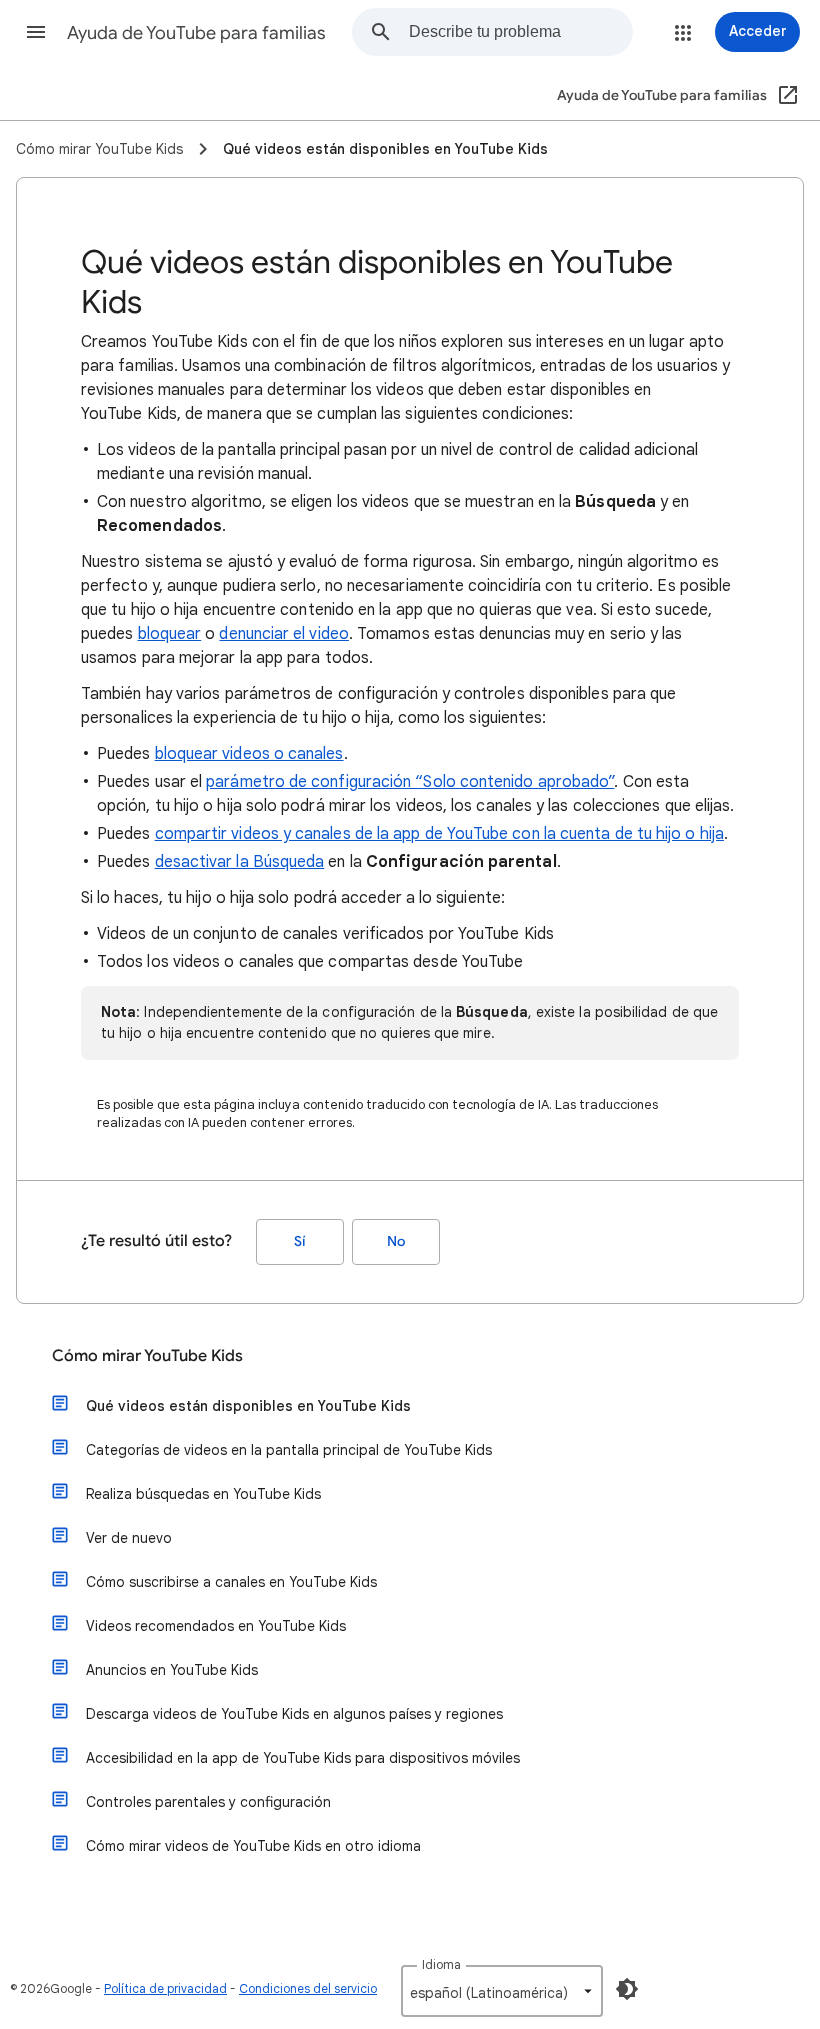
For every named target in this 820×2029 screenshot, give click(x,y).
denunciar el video (283, 634)
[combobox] (520, 32)
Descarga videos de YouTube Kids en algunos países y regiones (294, 1714)
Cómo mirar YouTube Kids (147, 1356)
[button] (36, 32)
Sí (300, 1241)
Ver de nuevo (129, 1538)
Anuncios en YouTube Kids (172, 1670)
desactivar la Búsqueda (240, 862)
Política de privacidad (165, 1988)
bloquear (170, 634)
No (396, 1241)
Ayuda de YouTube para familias (196, 33)
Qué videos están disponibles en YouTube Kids (248, 1406)
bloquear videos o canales (249, 754)
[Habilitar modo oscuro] (627, 1989)
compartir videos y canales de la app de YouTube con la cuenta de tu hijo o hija (439, 834)
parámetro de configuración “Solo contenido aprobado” (410, 782)
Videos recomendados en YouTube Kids (216, 1626)
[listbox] (502, 1991)
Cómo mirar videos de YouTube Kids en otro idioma (253, 1846)
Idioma (441, 1964)
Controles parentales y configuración (208, 1802)
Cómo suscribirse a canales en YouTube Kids (231, 1582)
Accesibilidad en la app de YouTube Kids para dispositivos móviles (303, 1758)
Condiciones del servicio (308, 1988)
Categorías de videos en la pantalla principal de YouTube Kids (289, 1450)
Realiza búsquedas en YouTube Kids (203, 1494)
